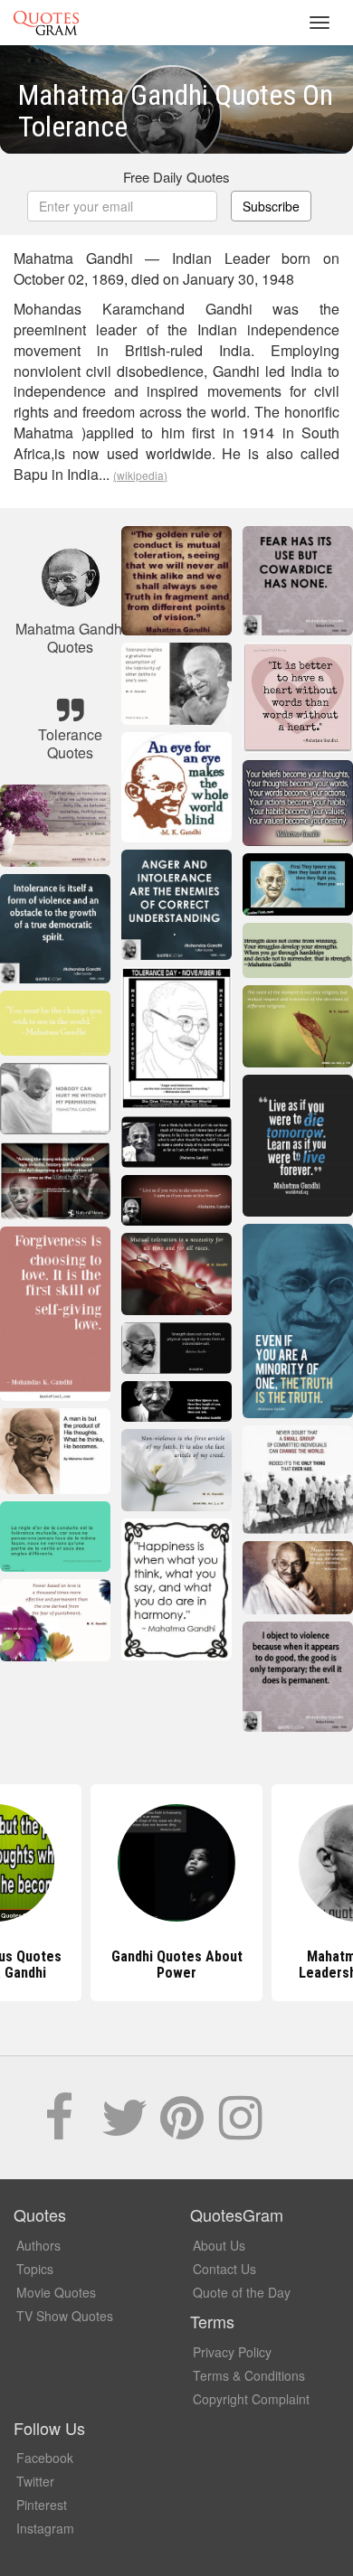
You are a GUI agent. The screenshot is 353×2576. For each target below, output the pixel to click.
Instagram (45, 2528)
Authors (38, 2245)
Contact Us (224, 2269)
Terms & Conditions (249, 2375)
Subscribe (271, 206)
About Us (219, 2245)
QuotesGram (46, 23)
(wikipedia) (140, 475)
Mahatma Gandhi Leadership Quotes (176, 1965)
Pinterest (42, 2505)
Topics (35, 2269)
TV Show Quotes (65, 2316)
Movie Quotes (56, 2292)
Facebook (45, 2458)
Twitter (35, 2481)
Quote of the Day (242, 2292)
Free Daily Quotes (176, 177)
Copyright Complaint (251, 2399)
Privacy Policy (232, 2352)
